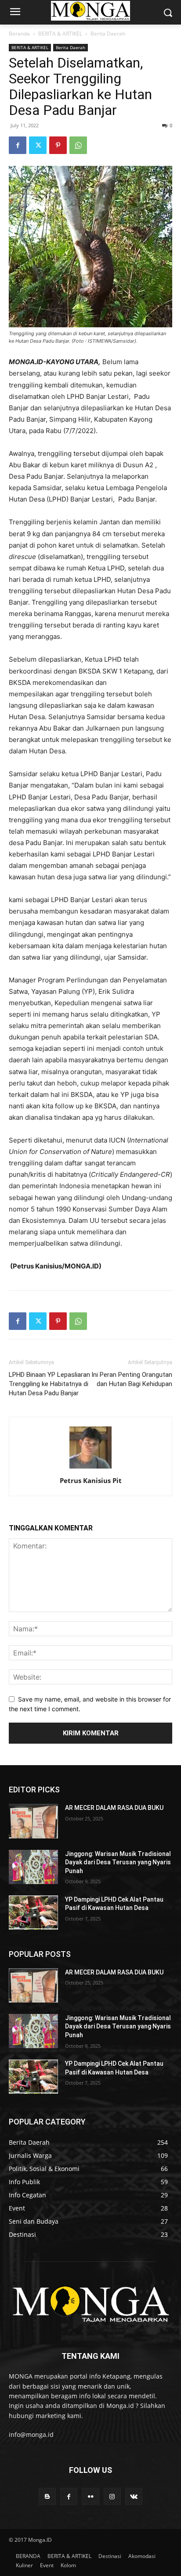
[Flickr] (90, 2496)
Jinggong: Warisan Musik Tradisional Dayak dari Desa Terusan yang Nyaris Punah (118, 1862)
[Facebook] (18, 145)
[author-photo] (90, 1468)
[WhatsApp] (78, 145)
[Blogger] (47, 2496)
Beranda (19, 34)
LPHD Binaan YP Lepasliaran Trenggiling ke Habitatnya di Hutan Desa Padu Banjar (49, 1384)
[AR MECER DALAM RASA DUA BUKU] (33, 1821)
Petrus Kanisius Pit (91, 1480)
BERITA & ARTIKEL (60, 34)
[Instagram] (112, 2496)
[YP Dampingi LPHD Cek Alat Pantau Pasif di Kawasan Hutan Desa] (33, 1913)
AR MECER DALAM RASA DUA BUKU (114, 1808)
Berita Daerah (108, 34)
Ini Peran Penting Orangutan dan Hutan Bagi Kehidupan (132, 1379)
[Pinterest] (58, 145)
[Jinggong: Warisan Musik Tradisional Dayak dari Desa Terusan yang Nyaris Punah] (33, 1867)
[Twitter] (38, 145)
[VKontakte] (134, 2496)
